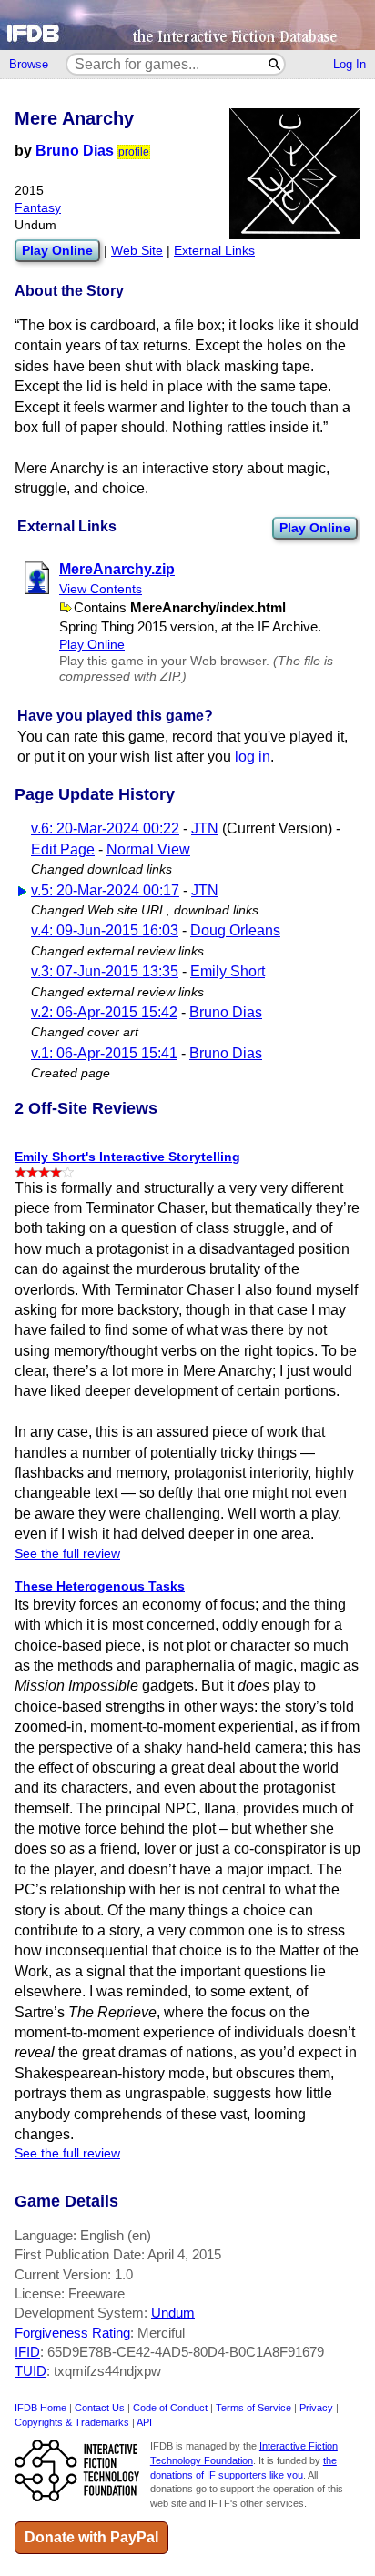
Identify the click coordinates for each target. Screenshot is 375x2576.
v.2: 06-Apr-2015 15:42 (104, 1012)
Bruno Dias (75, 151)
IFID (27, 2352)
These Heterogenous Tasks (100, 1586)
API (144, 2422)
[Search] (275, 64)
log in (253, 757)
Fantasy (38, 208)
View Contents (101, 589)
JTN (205, 828)
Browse (29, 64)
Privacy (316, 2408)
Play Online (315, 528)
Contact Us (100, 2408)
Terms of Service (253, 2408)
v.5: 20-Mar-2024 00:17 (105, 890)
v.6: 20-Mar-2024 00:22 (105, 828)
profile (134, 152)
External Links (214, 251)
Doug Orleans (235, 930)
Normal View (148, 849)
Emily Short (228, 971)
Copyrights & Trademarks (72, 2422)
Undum (173, 2313)
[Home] (187, 25)
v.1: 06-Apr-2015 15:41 (104, 1053)
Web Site (137, 251)
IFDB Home (41, 2408)
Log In (350, 64)
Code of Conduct (170, 2408)
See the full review (67, 1554)
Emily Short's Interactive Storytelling (127, 1157)
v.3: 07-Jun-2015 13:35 (105, 971)
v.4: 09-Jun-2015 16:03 (105, 930)
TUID (30, 2371)
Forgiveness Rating (72, 2333)
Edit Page (63, 849)
